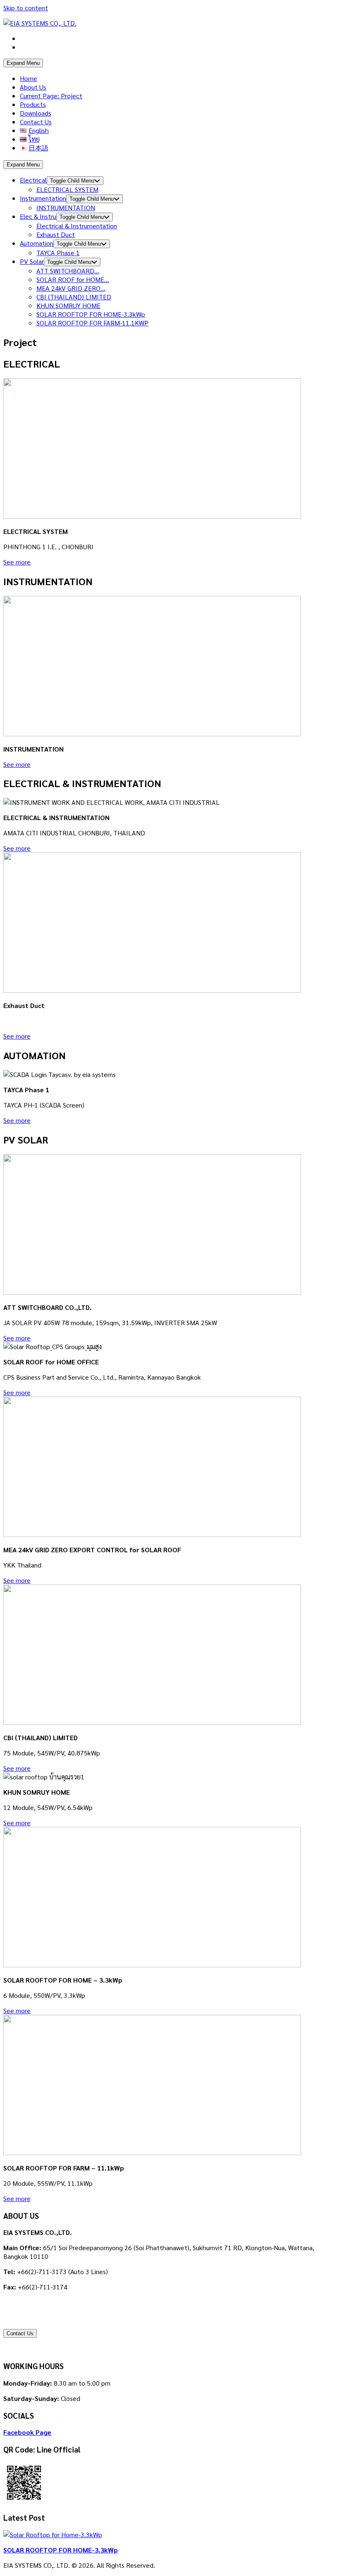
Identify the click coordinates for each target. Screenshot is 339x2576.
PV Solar (32, 261)
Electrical (33, 180)
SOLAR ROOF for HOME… (73, 279)
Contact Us (36, 122)
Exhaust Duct (56, 234)
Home (29, 78)
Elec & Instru (38, 216)
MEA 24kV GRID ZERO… (71, 288)
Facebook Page (27, 2432)
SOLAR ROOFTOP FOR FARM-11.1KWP (92, 323)
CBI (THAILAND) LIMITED (74, 297)
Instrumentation (43, 198)
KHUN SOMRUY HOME (68, 305)
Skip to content (26, 8)
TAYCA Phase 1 (58, 253)
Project (51, 96)
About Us (33, 87)
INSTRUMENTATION (66, 208)
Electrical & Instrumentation (77, 226)
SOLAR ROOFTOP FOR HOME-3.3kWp (91, 314)
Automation (37, 243)
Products (33, 104)
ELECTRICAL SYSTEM (67, 189)
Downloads (36, 113)
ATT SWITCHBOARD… (68, 271)
